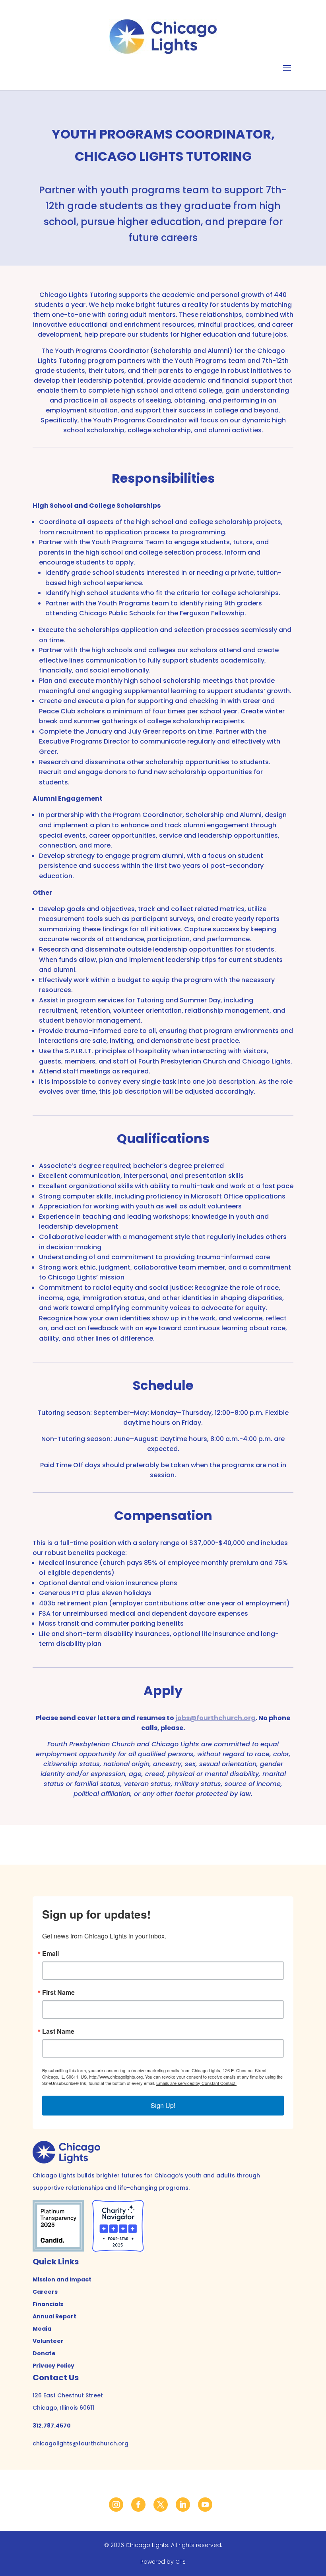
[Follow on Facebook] (138, 2505)
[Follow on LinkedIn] (183, 2505)
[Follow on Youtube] (205, 2505)
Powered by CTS (163, 2562)
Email (50, 1954)
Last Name (58, 2031)
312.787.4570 (52, 2426)
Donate (44, 2353)
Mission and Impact (62, 2279)
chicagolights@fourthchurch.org (81, 2443)
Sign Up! (163, 2105)
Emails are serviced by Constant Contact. (196, 2083)
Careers (45, 2292)
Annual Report (54, 2316)
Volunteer (48, 2341)
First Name (58, 1992)
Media (42, 2329)
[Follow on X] (161, 2505)
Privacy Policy (53, 2366)
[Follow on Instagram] (116, 2505)
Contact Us (56, 2378)
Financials (48, 2304)
